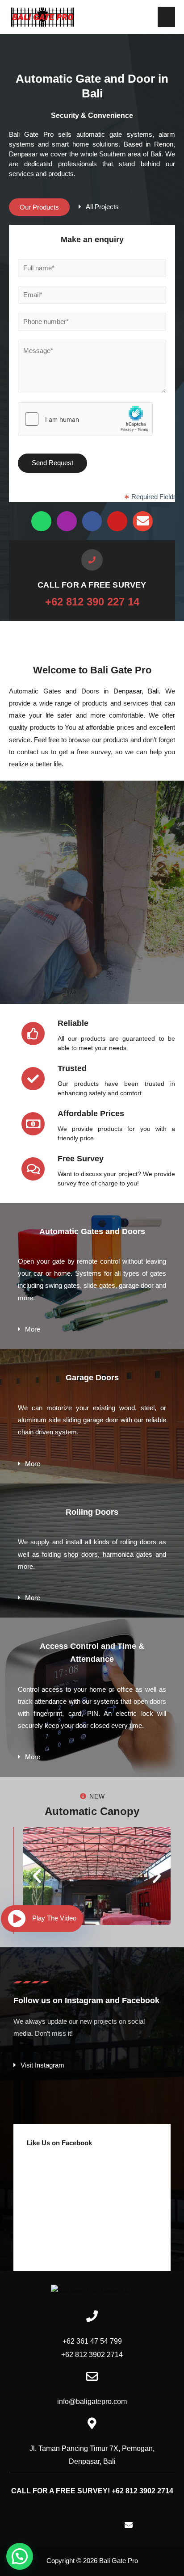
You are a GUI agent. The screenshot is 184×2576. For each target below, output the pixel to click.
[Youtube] (117, 521)
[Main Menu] (166, 17)
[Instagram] (67, 521)
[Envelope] (143, 521)
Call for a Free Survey (92, 585)
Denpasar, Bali (136, 691)
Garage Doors (92, 1378)
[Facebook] (92, 521)
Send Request (52, 463)
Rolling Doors (92, 1512)
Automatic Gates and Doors (92, 1231)
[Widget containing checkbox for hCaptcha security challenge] (85, 419)
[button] (39, 207)
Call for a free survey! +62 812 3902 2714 (92, 2491)
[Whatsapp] (41, 521)
